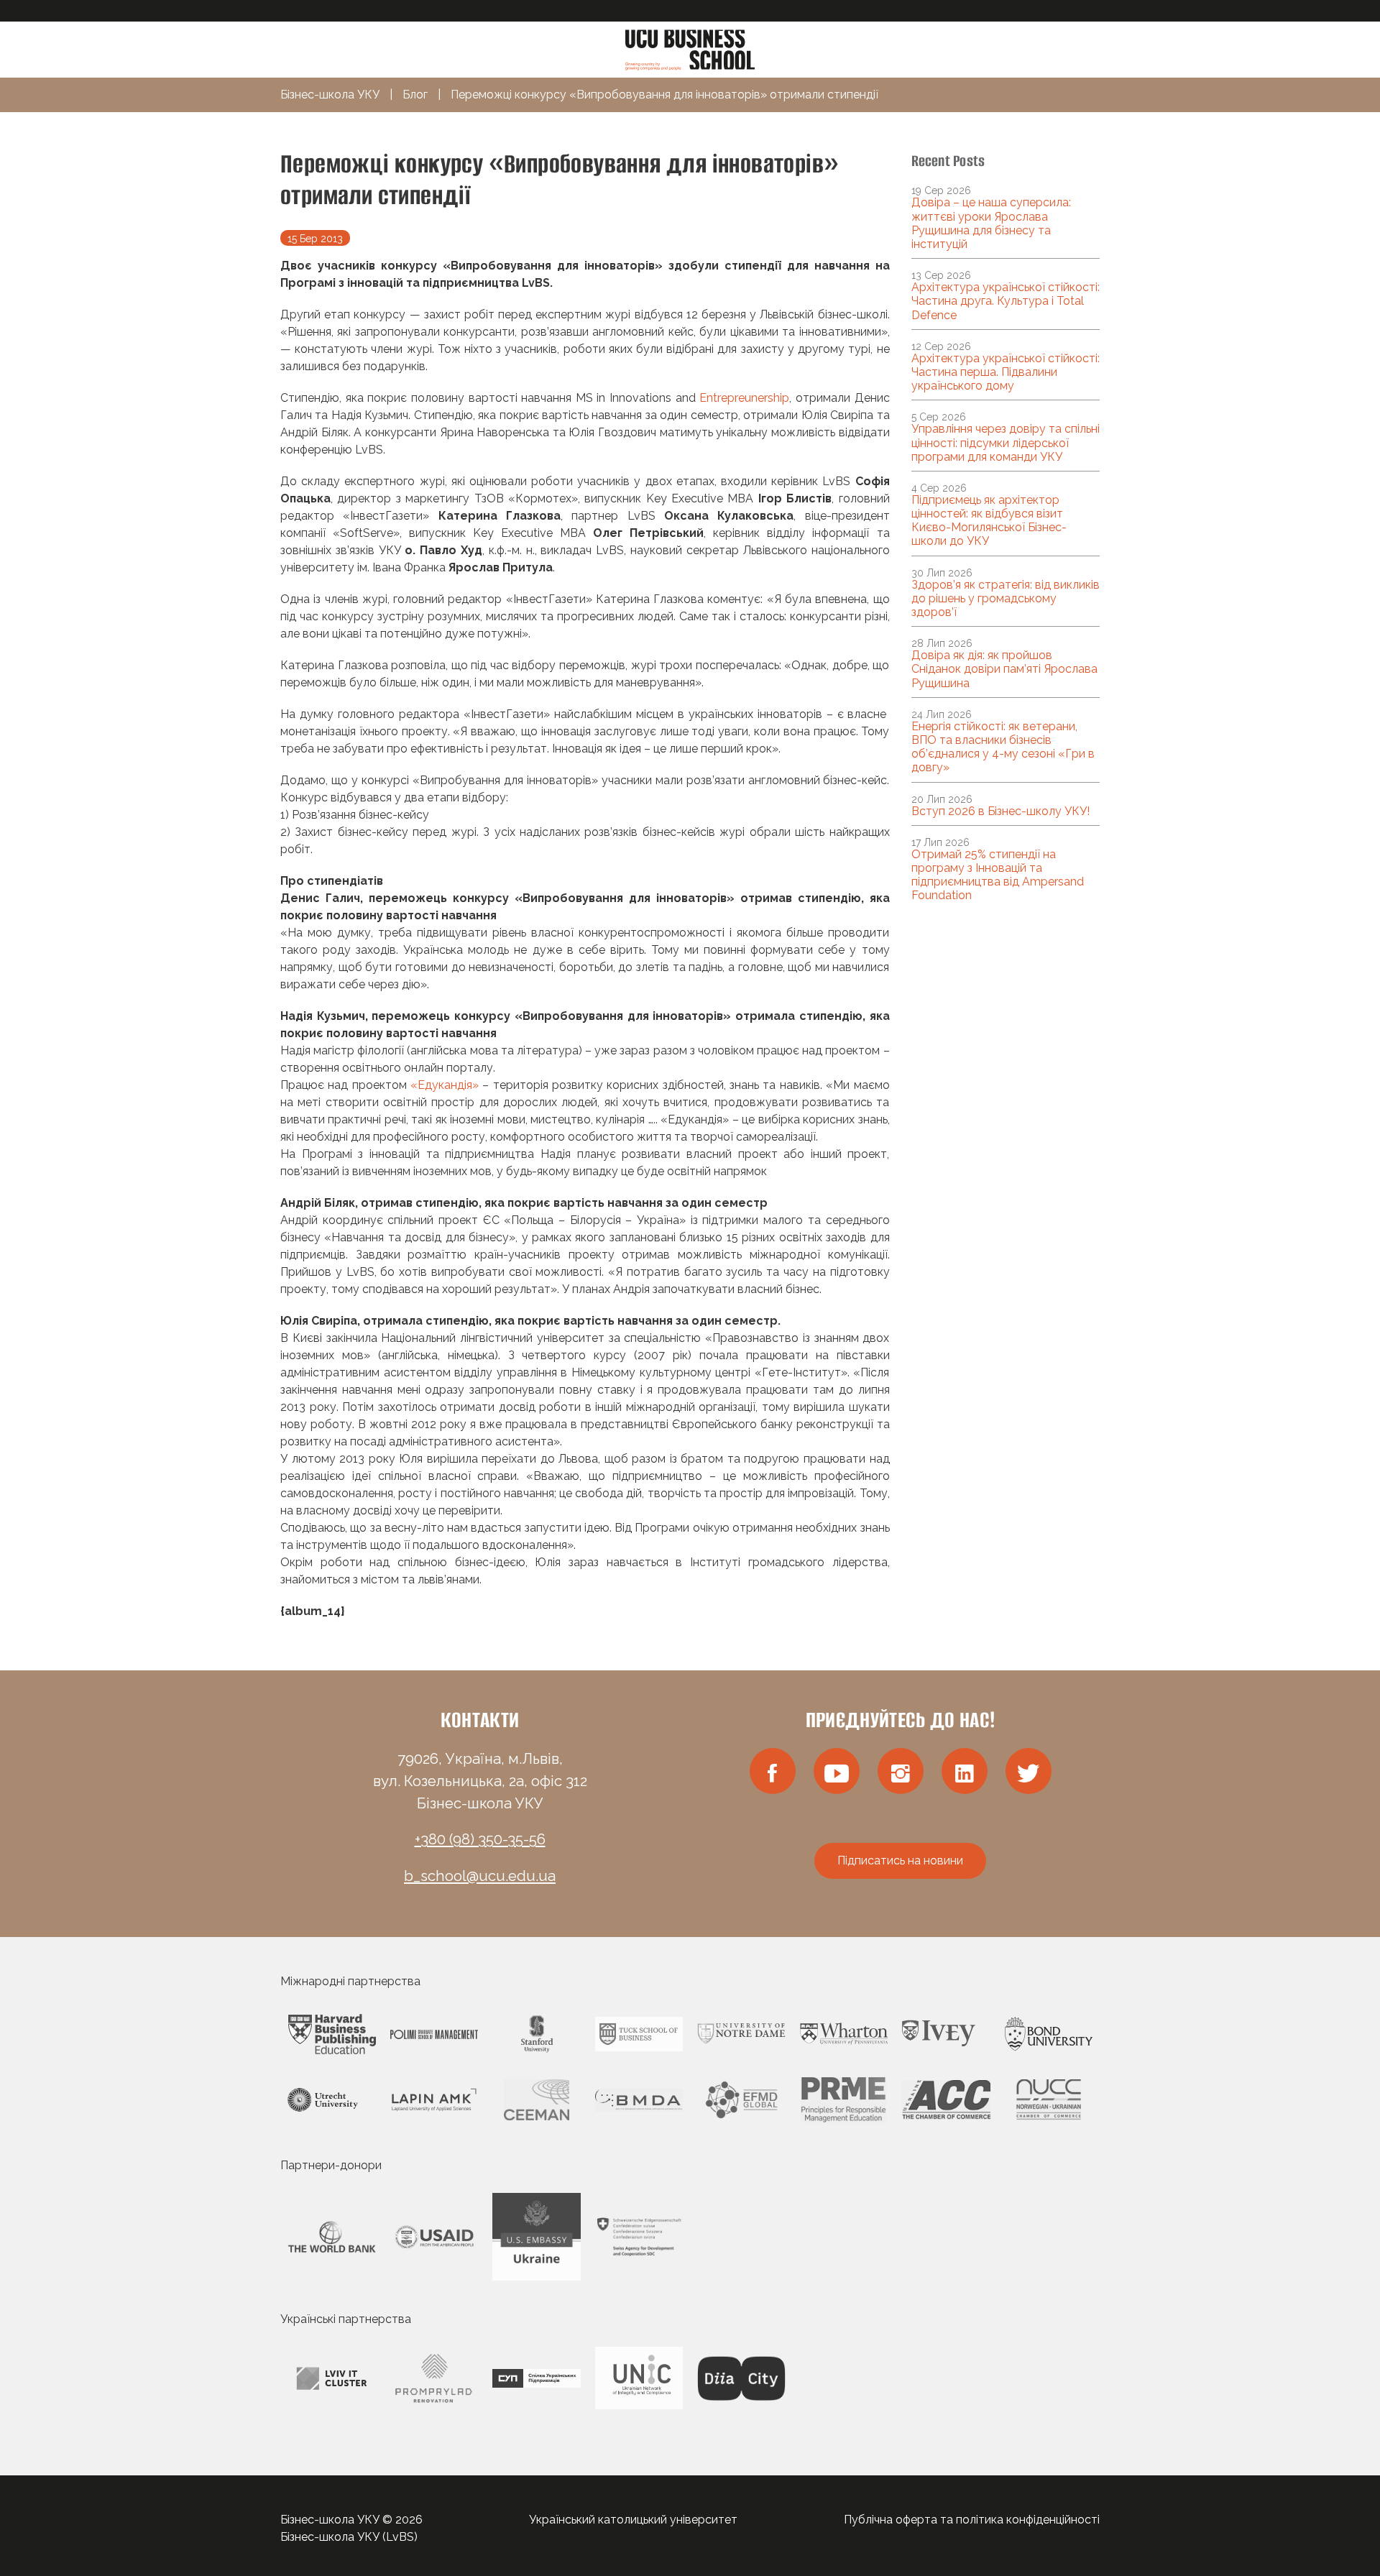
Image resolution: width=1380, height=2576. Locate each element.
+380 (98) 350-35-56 (480, 1839)
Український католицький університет (633, 2520)
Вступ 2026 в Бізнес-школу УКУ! (1000, 811)
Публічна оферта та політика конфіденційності (972, 2520)
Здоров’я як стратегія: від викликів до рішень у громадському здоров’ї (1006, 598)
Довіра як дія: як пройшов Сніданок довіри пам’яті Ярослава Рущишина (1004, 669)
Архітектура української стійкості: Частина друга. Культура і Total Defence (1006, 301)
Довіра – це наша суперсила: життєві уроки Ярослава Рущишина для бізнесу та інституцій (991, 223)
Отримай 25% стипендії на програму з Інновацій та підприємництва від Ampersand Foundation (998, 875)
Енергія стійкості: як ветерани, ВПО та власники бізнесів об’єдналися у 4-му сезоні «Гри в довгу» (1003, 747)
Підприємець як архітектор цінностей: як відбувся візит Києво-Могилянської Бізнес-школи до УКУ (989, 521)
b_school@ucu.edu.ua (480, 1876)
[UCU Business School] (690, 49)
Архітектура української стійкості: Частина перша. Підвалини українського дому (1006, 372)
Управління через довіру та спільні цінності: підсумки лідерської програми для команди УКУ (1006, 442)
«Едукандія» (445, 1085)
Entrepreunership (744, 398)
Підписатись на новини (900, 1860)
